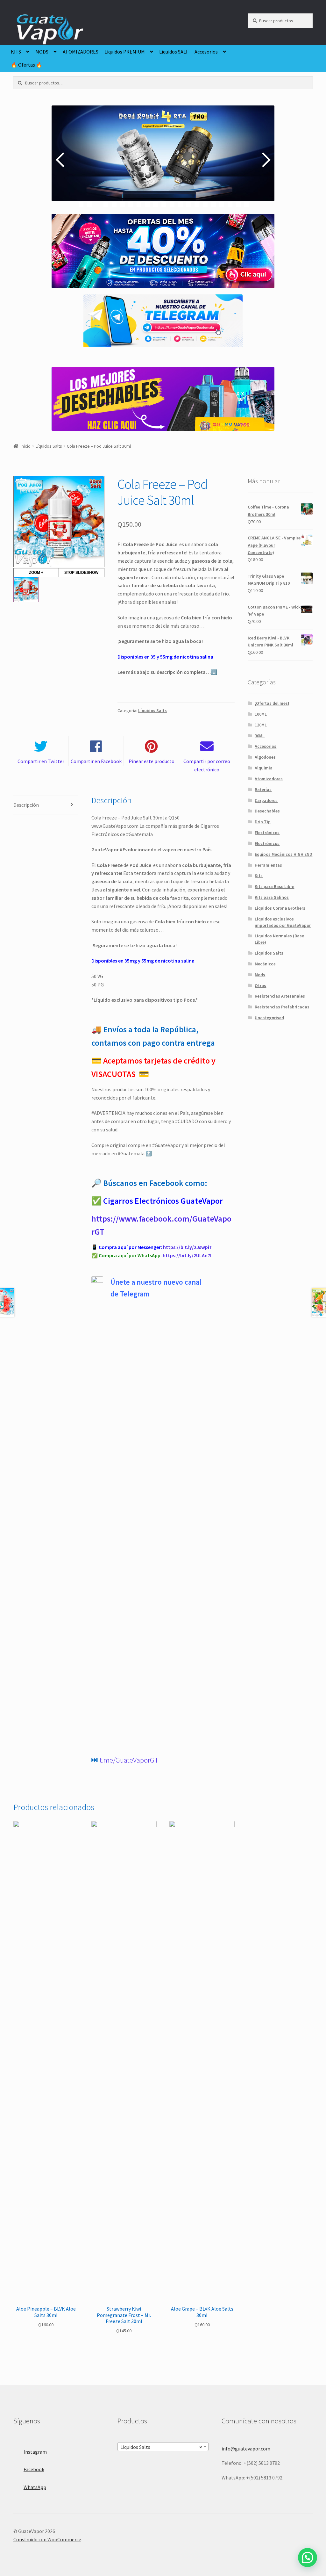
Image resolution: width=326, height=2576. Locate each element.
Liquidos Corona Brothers (280, 908)
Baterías (263, 790)
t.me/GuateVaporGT (129, 1760)
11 (164, 204)
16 (205, 204)
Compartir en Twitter (41, 761)
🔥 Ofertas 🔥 (27, 65)
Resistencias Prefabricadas (282, 1007)
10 (156, 204)
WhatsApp (35, 2487)
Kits (259, 876)
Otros (260, 985)
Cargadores (266, 800)
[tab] (46, 805)
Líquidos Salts (49, 446)
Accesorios (206, 52)
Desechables (267, 811)
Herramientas (268, 865)
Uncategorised (269, 1018)
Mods (260, 975)
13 (180, 204)
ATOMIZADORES (81, 52)
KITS (16, 52)
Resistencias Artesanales (280, 996)
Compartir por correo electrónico (207, 765)
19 (230, 204)
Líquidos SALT (174, 52)
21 (247, 204)
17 (213, 204)
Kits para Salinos (272, 897)
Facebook (34, 2469)
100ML (261, 714)
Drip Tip (263, 822)
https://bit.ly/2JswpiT (188, 1247)
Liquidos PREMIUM (125, 52)
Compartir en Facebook (96, 761)
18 (222, 204)
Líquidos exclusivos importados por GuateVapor (283, 922)
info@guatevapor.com (246, 2449)
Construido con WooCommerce (47, 2539)
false (61, 160)
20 (238, 204)
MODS (42, 52)
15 (197, 204)
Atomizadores (269, 779)
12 (172, 204)
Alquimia (264, 768)
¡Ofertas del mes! (272, 703)
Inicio (26, 446)
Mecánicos (265, 964)
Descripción (26, 805)
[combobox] (163, 2447)
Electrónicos (267, 833)
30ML (260, 736)
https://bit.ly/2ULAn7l (187, 1255)
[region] (163, 160)
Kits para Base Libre (274, 886)
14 (189, 204)
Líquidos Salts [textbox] (161, 2447)
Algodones (265, 757)
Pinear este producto (152, 761)
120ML (261, 725)
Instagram (35, 2452)
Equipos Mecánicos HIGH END (283, 854)
